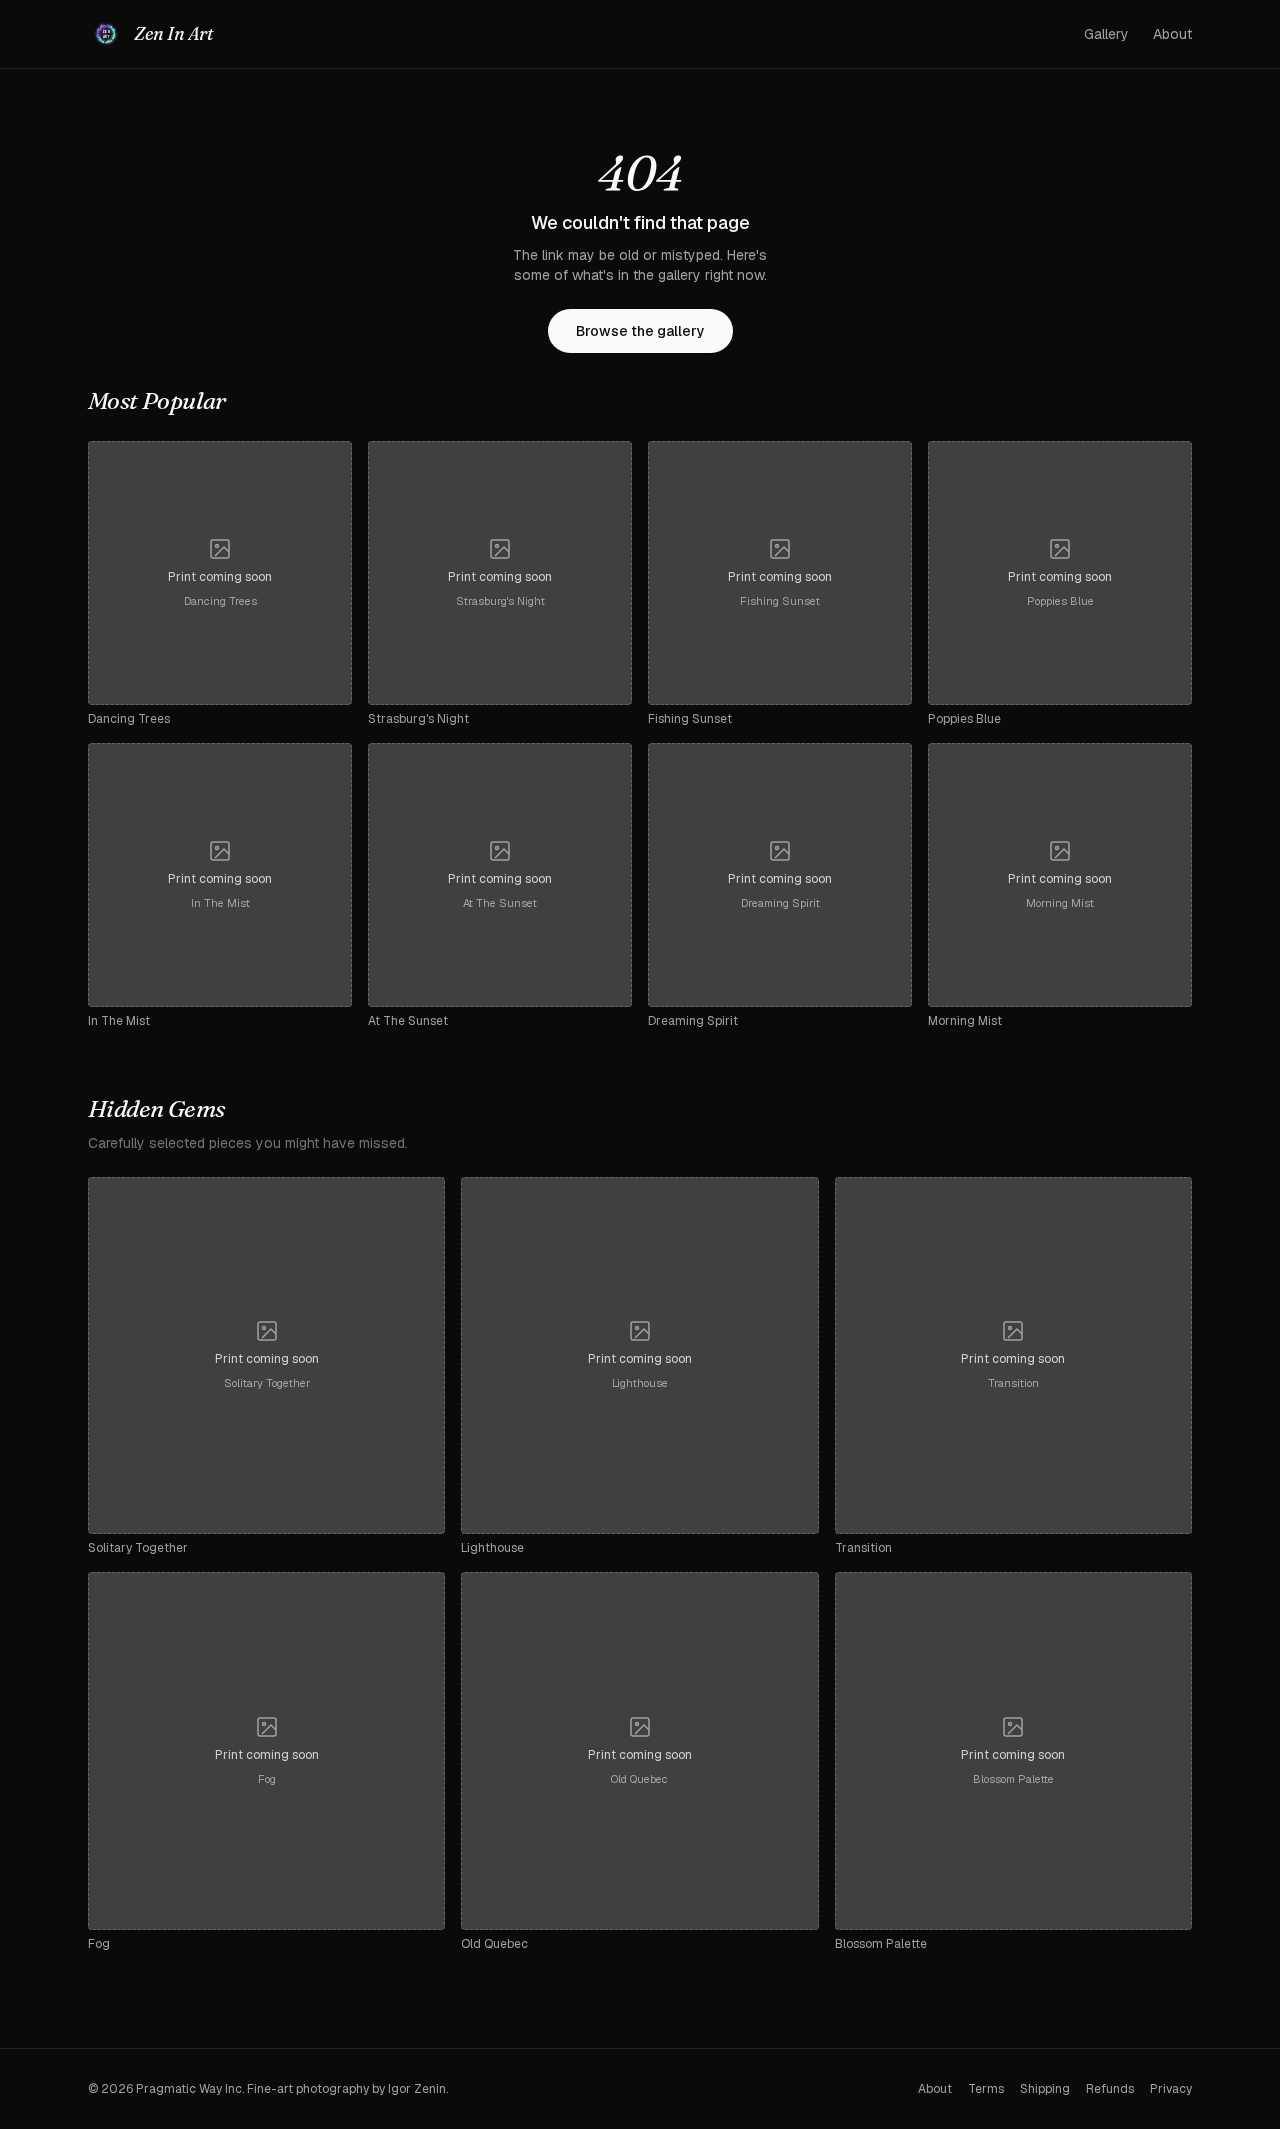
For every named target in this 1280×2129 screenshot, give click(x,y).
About (1172, 34)
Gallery (1106, 34)
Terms (986, 2089)
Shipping (1045, 2089)
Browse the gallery (640, 331)
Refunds (1110, 2089)
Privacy (1171, 2089)
